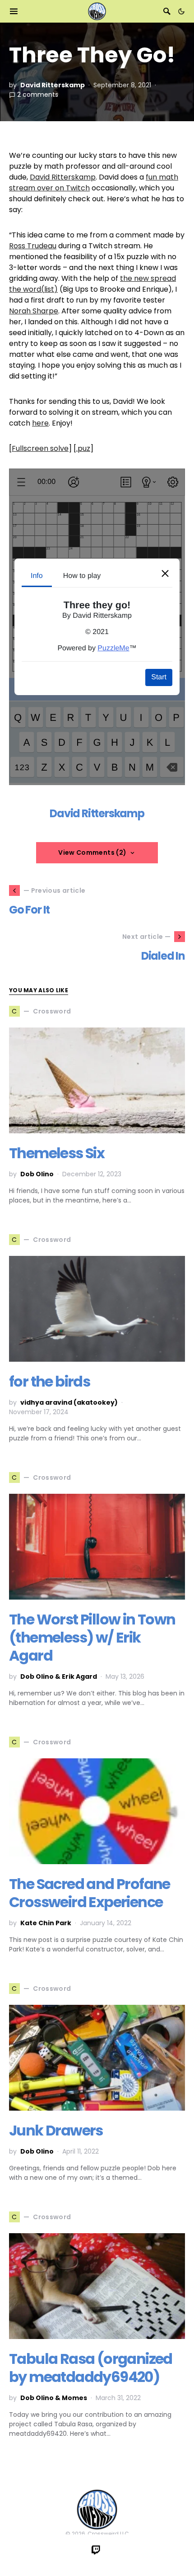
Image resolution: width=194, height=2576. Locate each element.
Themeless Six (57, 1153)
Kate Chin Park (46, 1923)
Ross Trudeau (33, 246)
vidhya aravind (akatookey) (69, 1402)
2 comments (38, 95)
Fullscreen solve (40, 448)
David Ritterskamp (53, 85)
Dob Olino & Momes (54, 2398)
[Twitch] (96, 2550)
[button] (181, 11)
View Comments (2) (92, 852)
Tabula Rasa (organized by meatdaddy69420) (91, 2368)
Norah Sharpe (34, 311)
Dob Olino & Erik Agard (59, 1676)
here (40, 423)
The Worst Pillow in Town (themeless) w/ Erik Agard (92, 1637)
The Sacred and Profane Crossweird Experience (90, 1893)
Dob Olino (37, 1174)
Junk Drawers (56, 2130)
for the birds (49, 1381)
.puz (83, 448)
